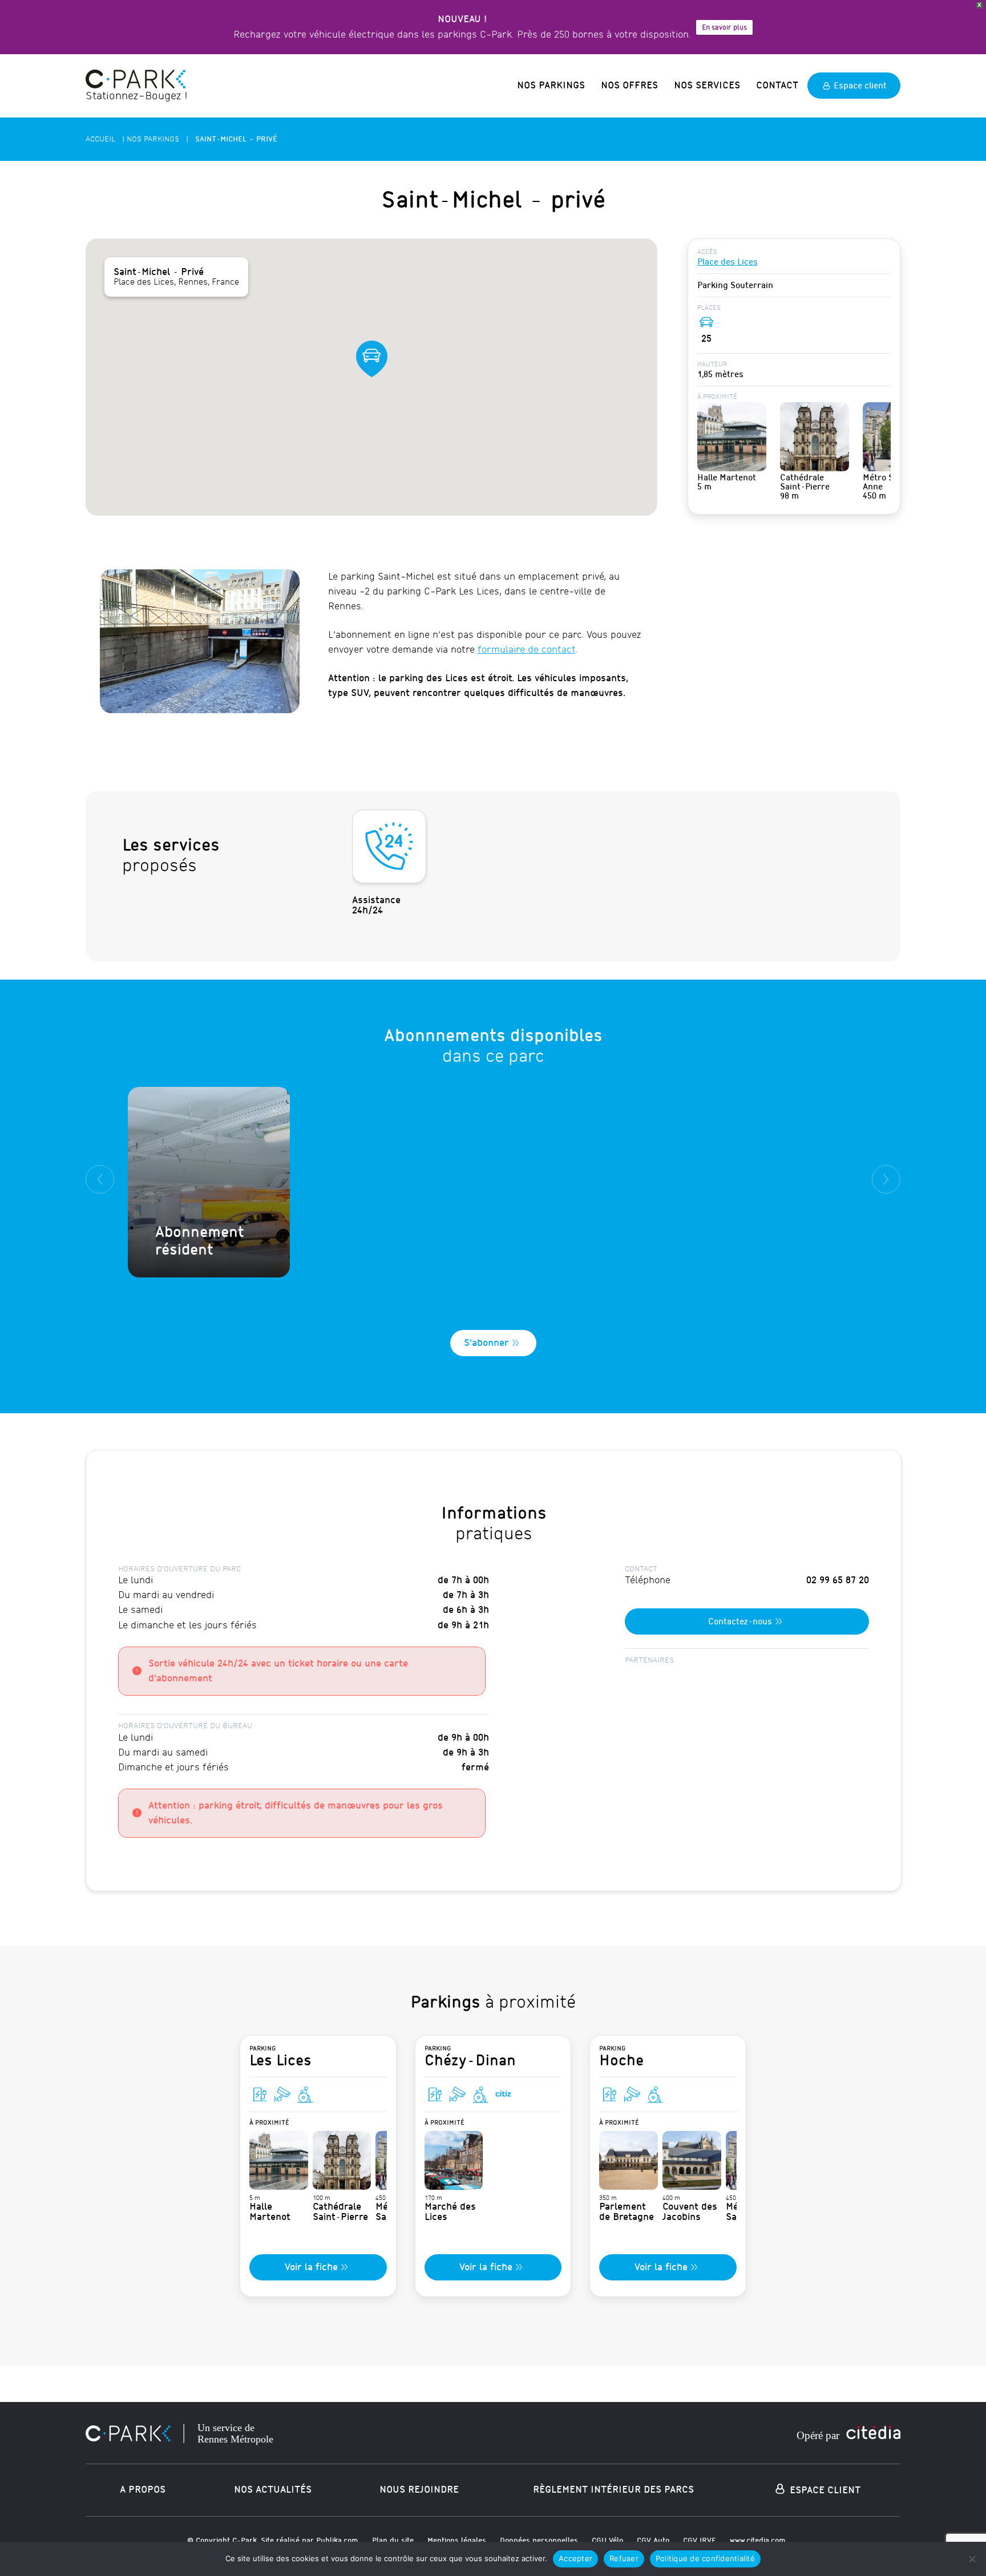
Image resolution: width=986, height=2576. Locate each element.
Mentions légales (457, 2540)
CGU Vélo (607, 2540)
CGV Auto (653, 2540)
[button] (371, 359)
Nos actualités (273, 2490)
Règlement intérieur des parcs (613, 2490)
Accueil (100, 139)
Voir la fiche (311, 2267)
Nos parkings (551, 85)
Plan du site (393, 2540)
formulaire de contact (526, 650)
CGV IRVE (700, 2540)
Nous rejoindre (419, 2490)
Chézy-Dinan (470, 2057)
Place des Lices (728, 262)
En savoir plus (724, 27)
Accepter (575, 2558)
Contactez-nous (740, 1621)
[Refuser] (972, 2559)
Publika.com (337, 2540)
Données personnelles (539, 2540)
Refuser (624, 2558)
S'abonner (486, 1343)
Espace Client (824, 2490)
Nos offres (629, 85)
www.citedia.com (758, 2540)
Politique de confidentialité (705, 2558)
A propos (143, 2490)
